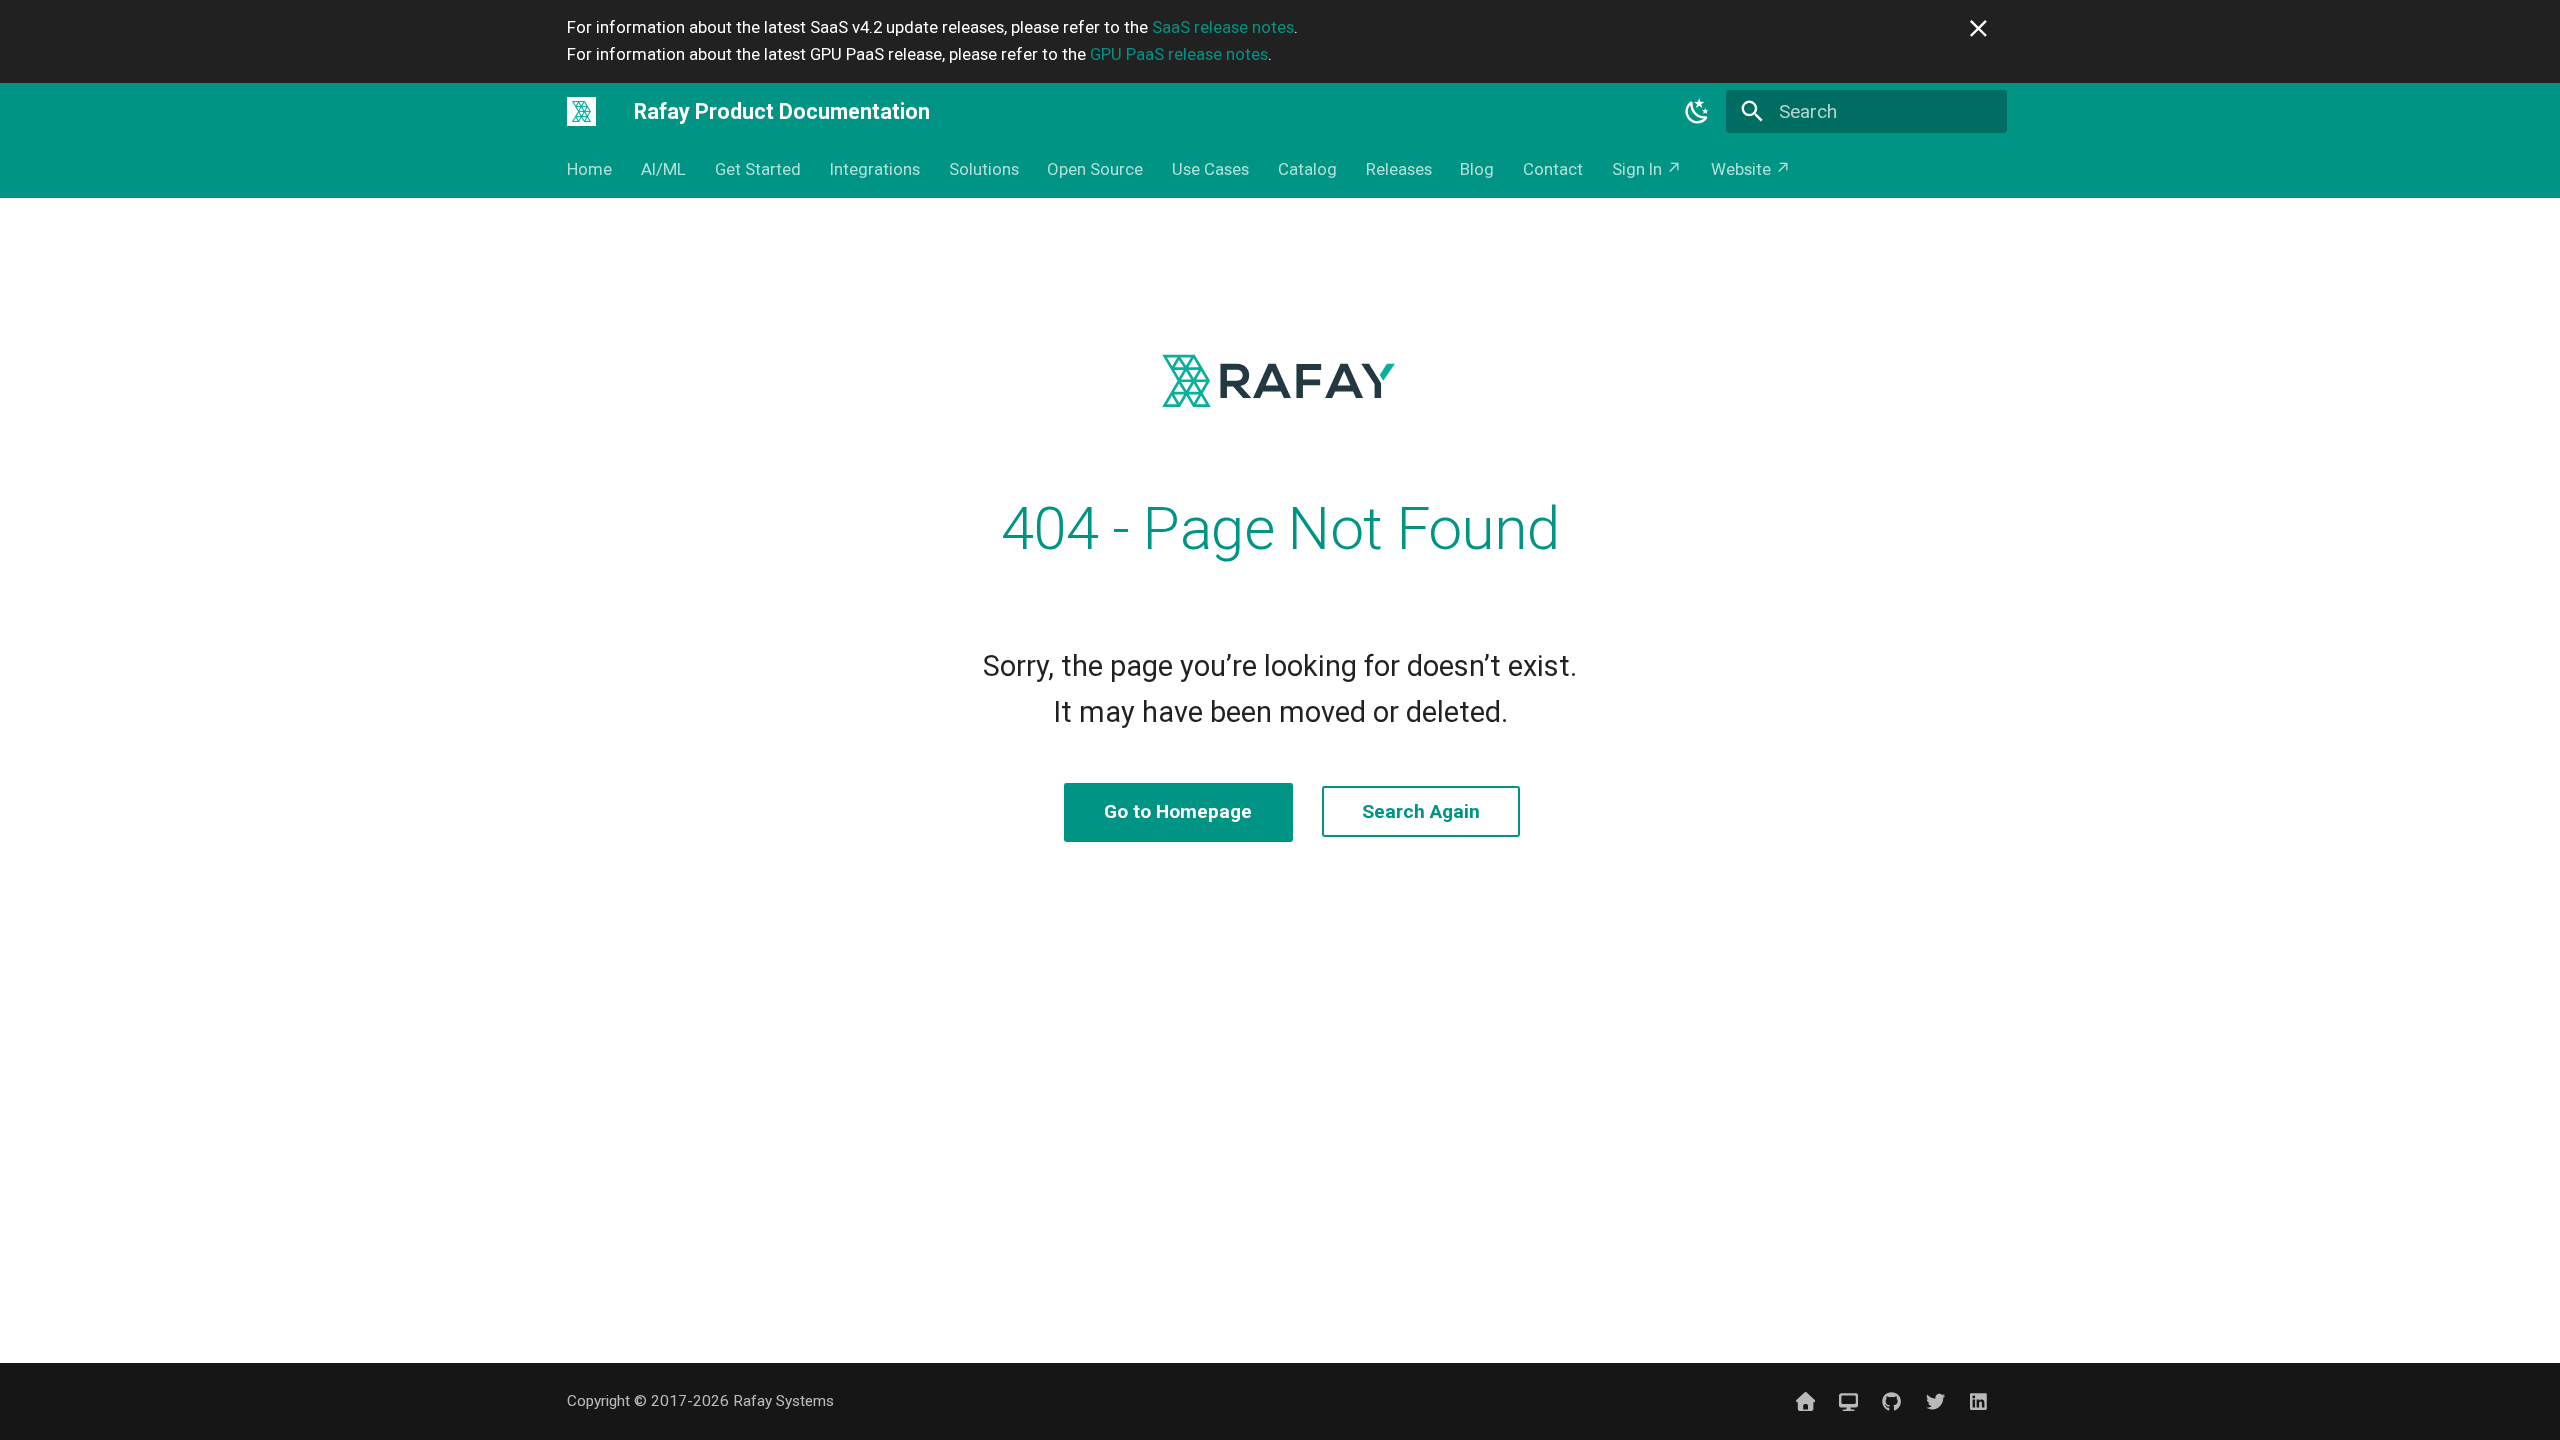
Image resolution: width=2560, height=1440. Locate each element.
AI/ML (663, 169)
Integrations (875, 169)
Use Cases (1210, 169)
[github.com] (1892, 1401)
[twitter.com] (1935, 1401)
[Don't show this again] (1978, 28)
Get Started (758, 169)
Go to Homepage (1178, 811)
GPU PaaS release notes (1179, 54)
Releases (1398, 169)
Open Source (1095, 169)
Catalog (1307, 169)
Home (589, 169)
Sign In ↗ (1647, 169)
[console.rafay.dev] (1849, 1401)
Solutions (983, 169)
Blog (1477, 169)
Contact (1553, 169)
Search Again (1421, 811)
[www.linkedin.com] (1978, 1401)
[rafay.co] (1805, 1401)
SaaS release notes (1223, 27)
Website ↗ (1751, 169)
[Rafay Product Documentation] (582, 111)
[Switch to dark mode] (1698, 111)
